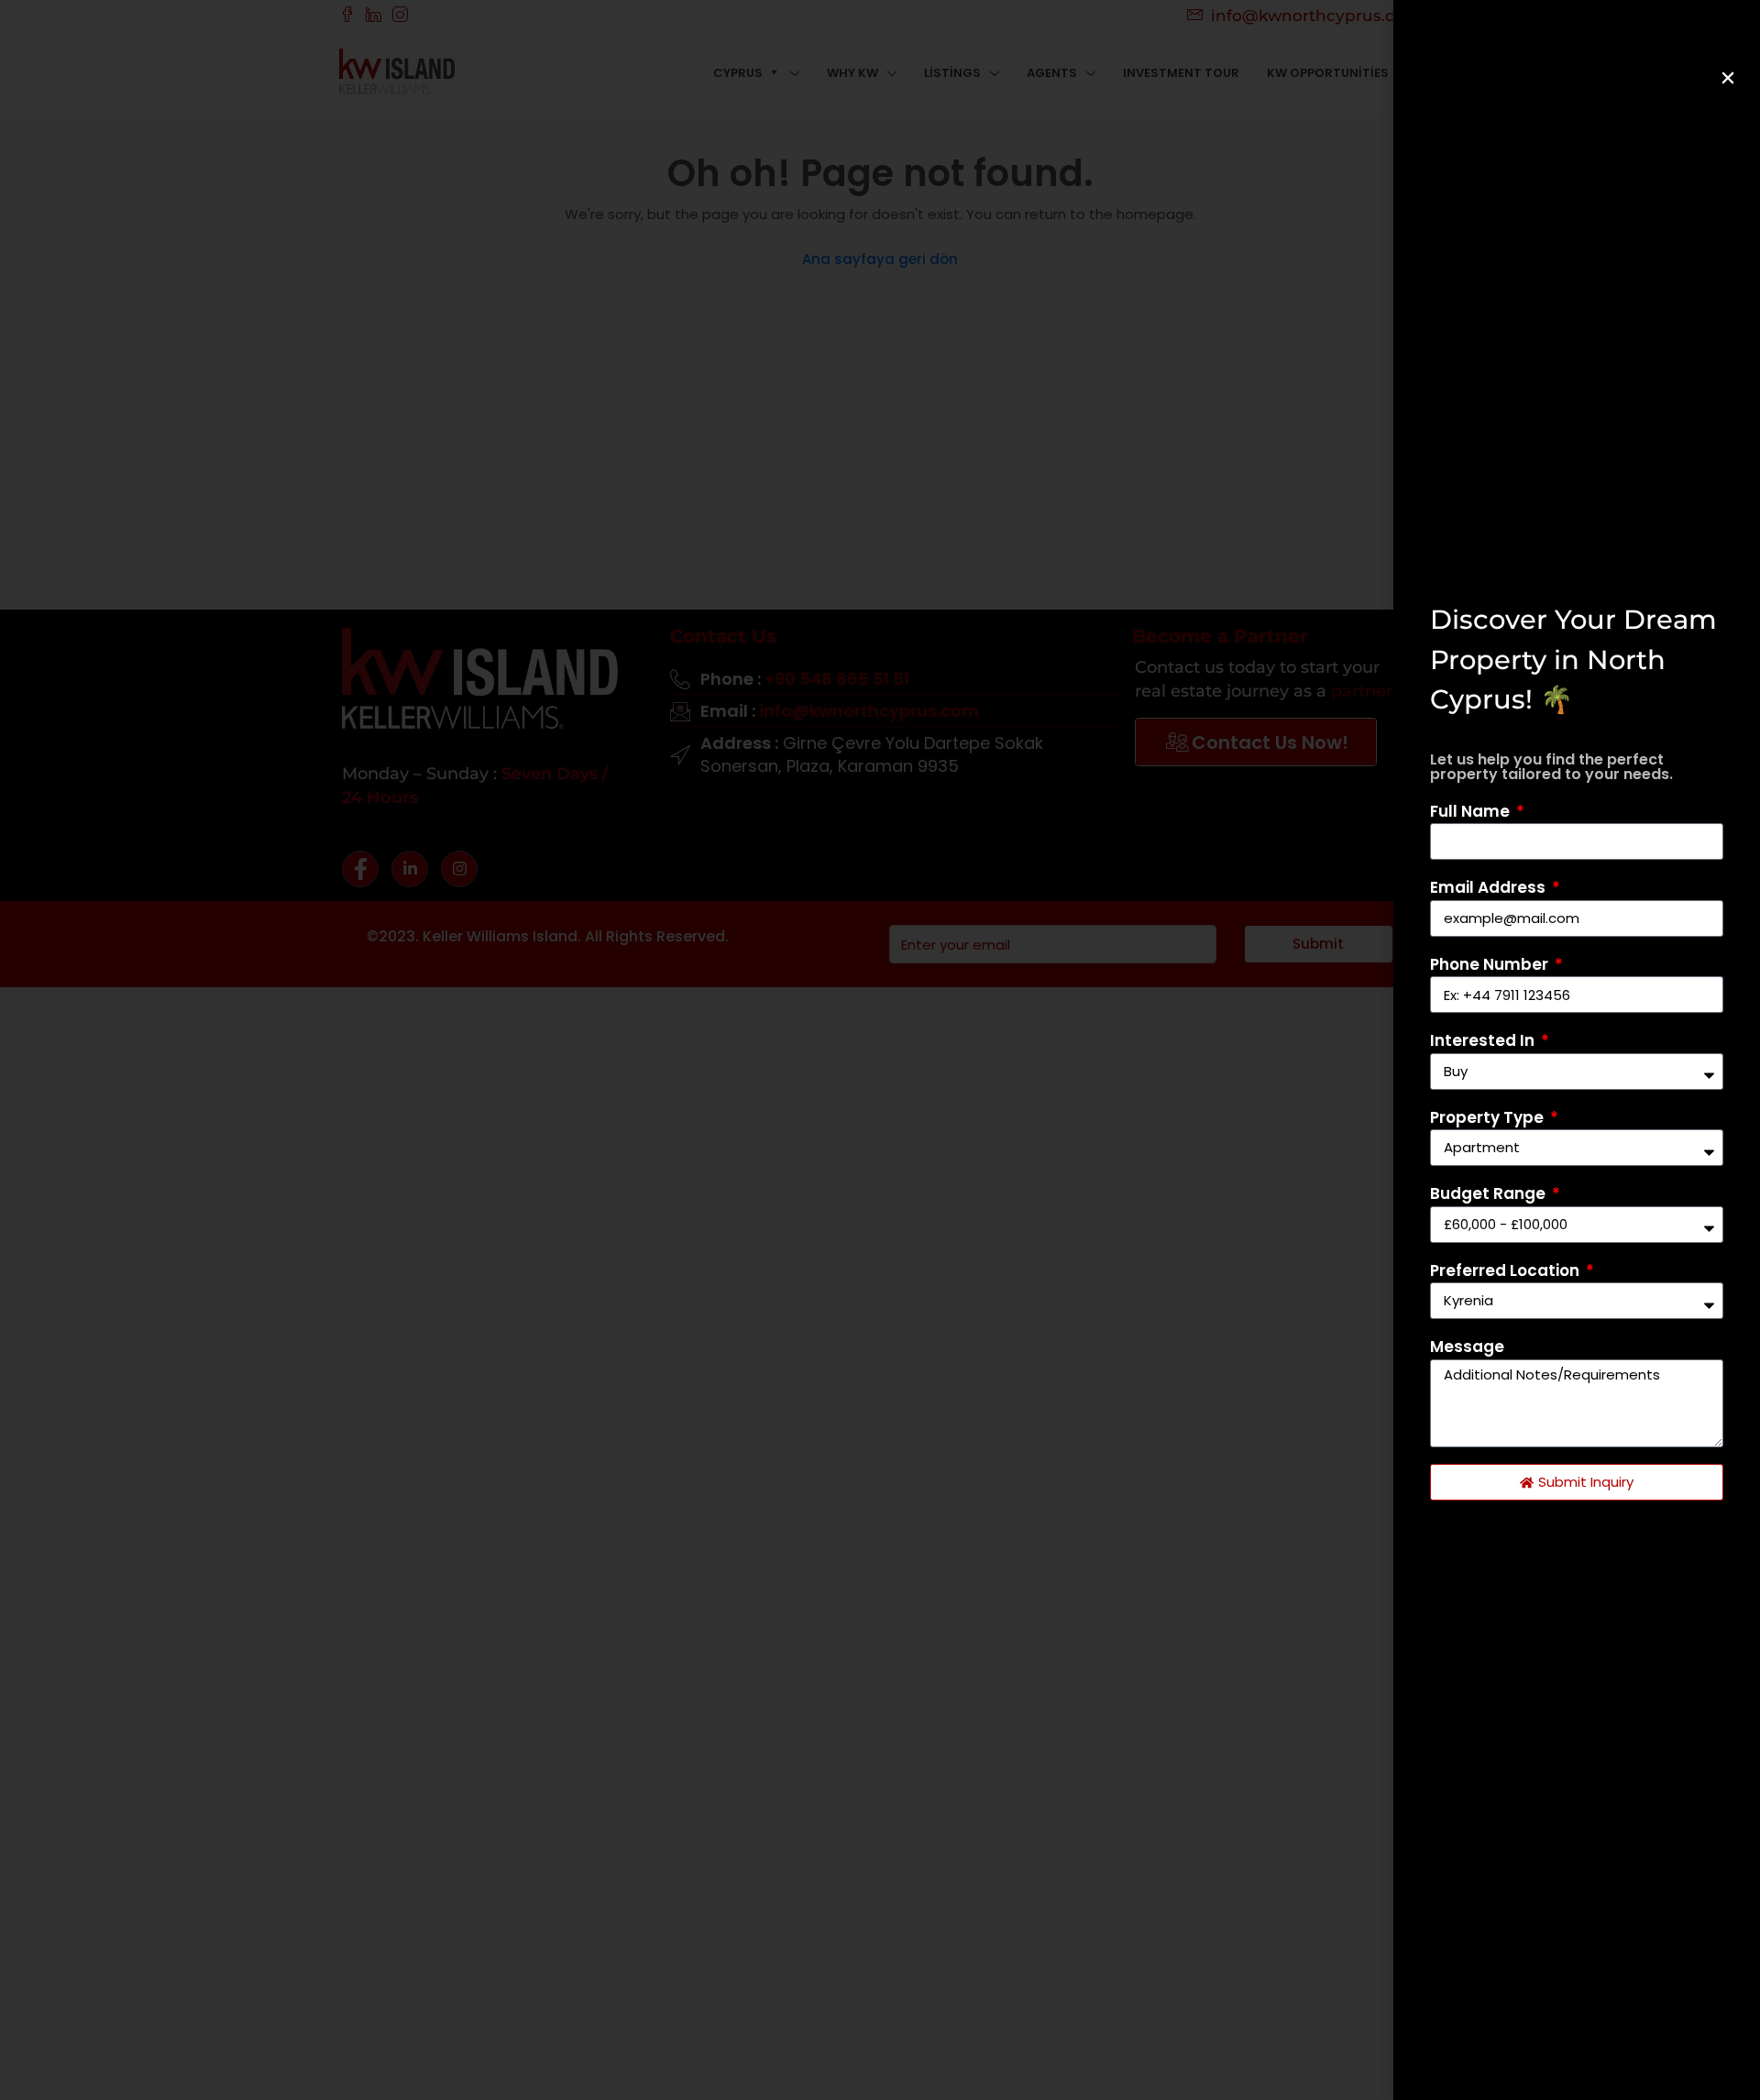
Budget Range (1490, 1193)
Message (1467, 1347)
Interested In (1484, 1040)
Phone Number (1491, 964)
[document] (880, 1050)
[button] (1728, 78)
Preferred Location (1507, 1270)
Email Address (1490, 887)
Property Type (1489, 1117)
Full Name (1472, 811)
